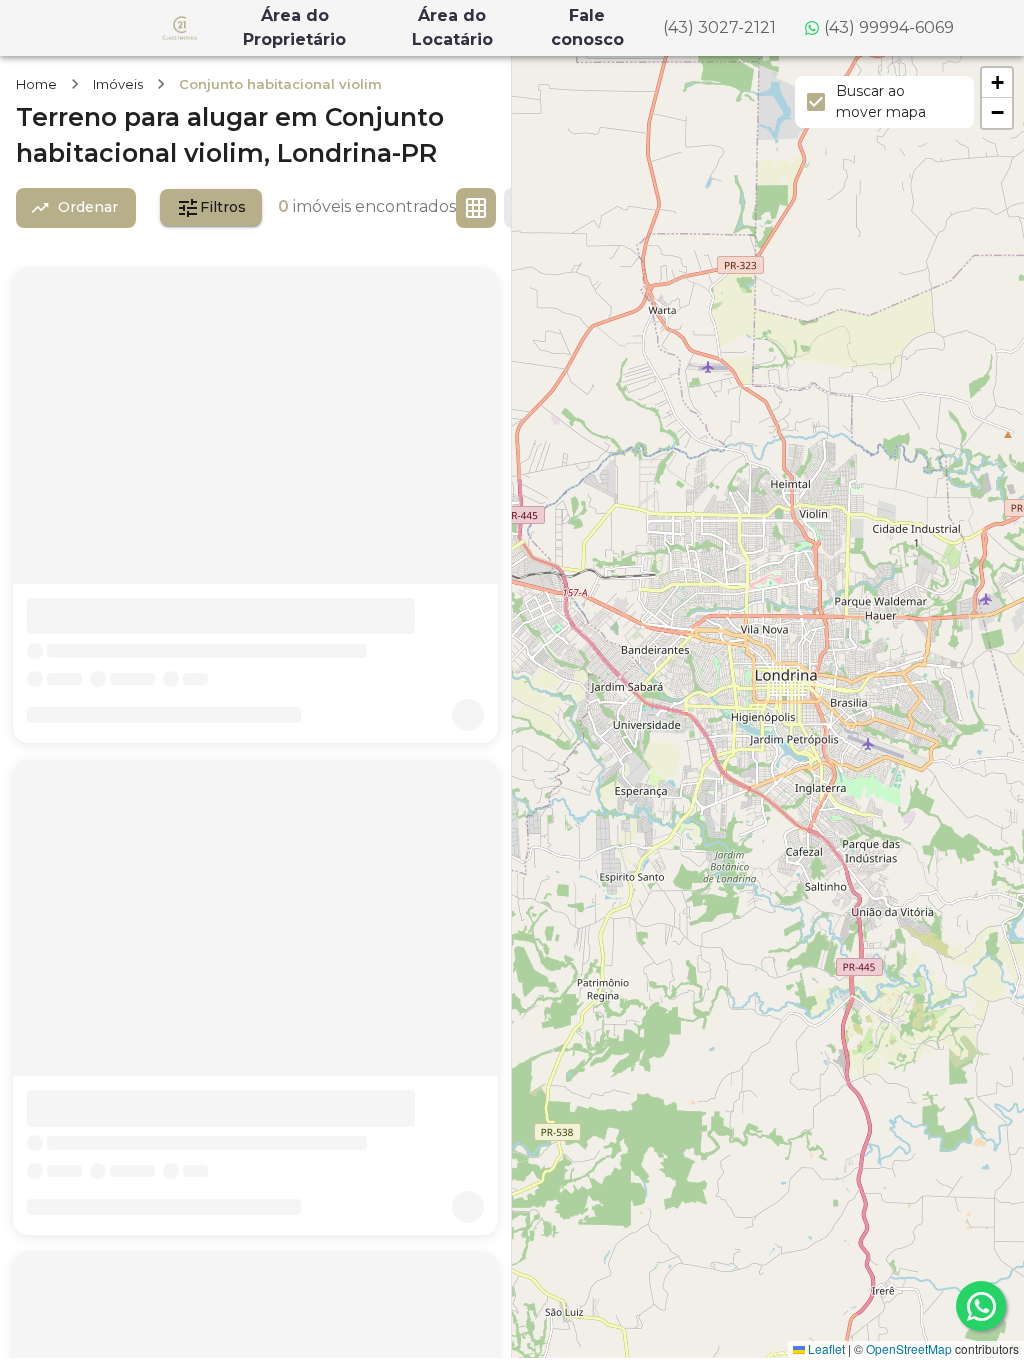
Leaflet (825, 1348)
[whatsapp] (981, 1306)
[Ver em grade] (476, 208)
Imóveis (118, 84)
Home (36, 84)
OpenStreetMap (909, 1348)
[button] (997, 83)
